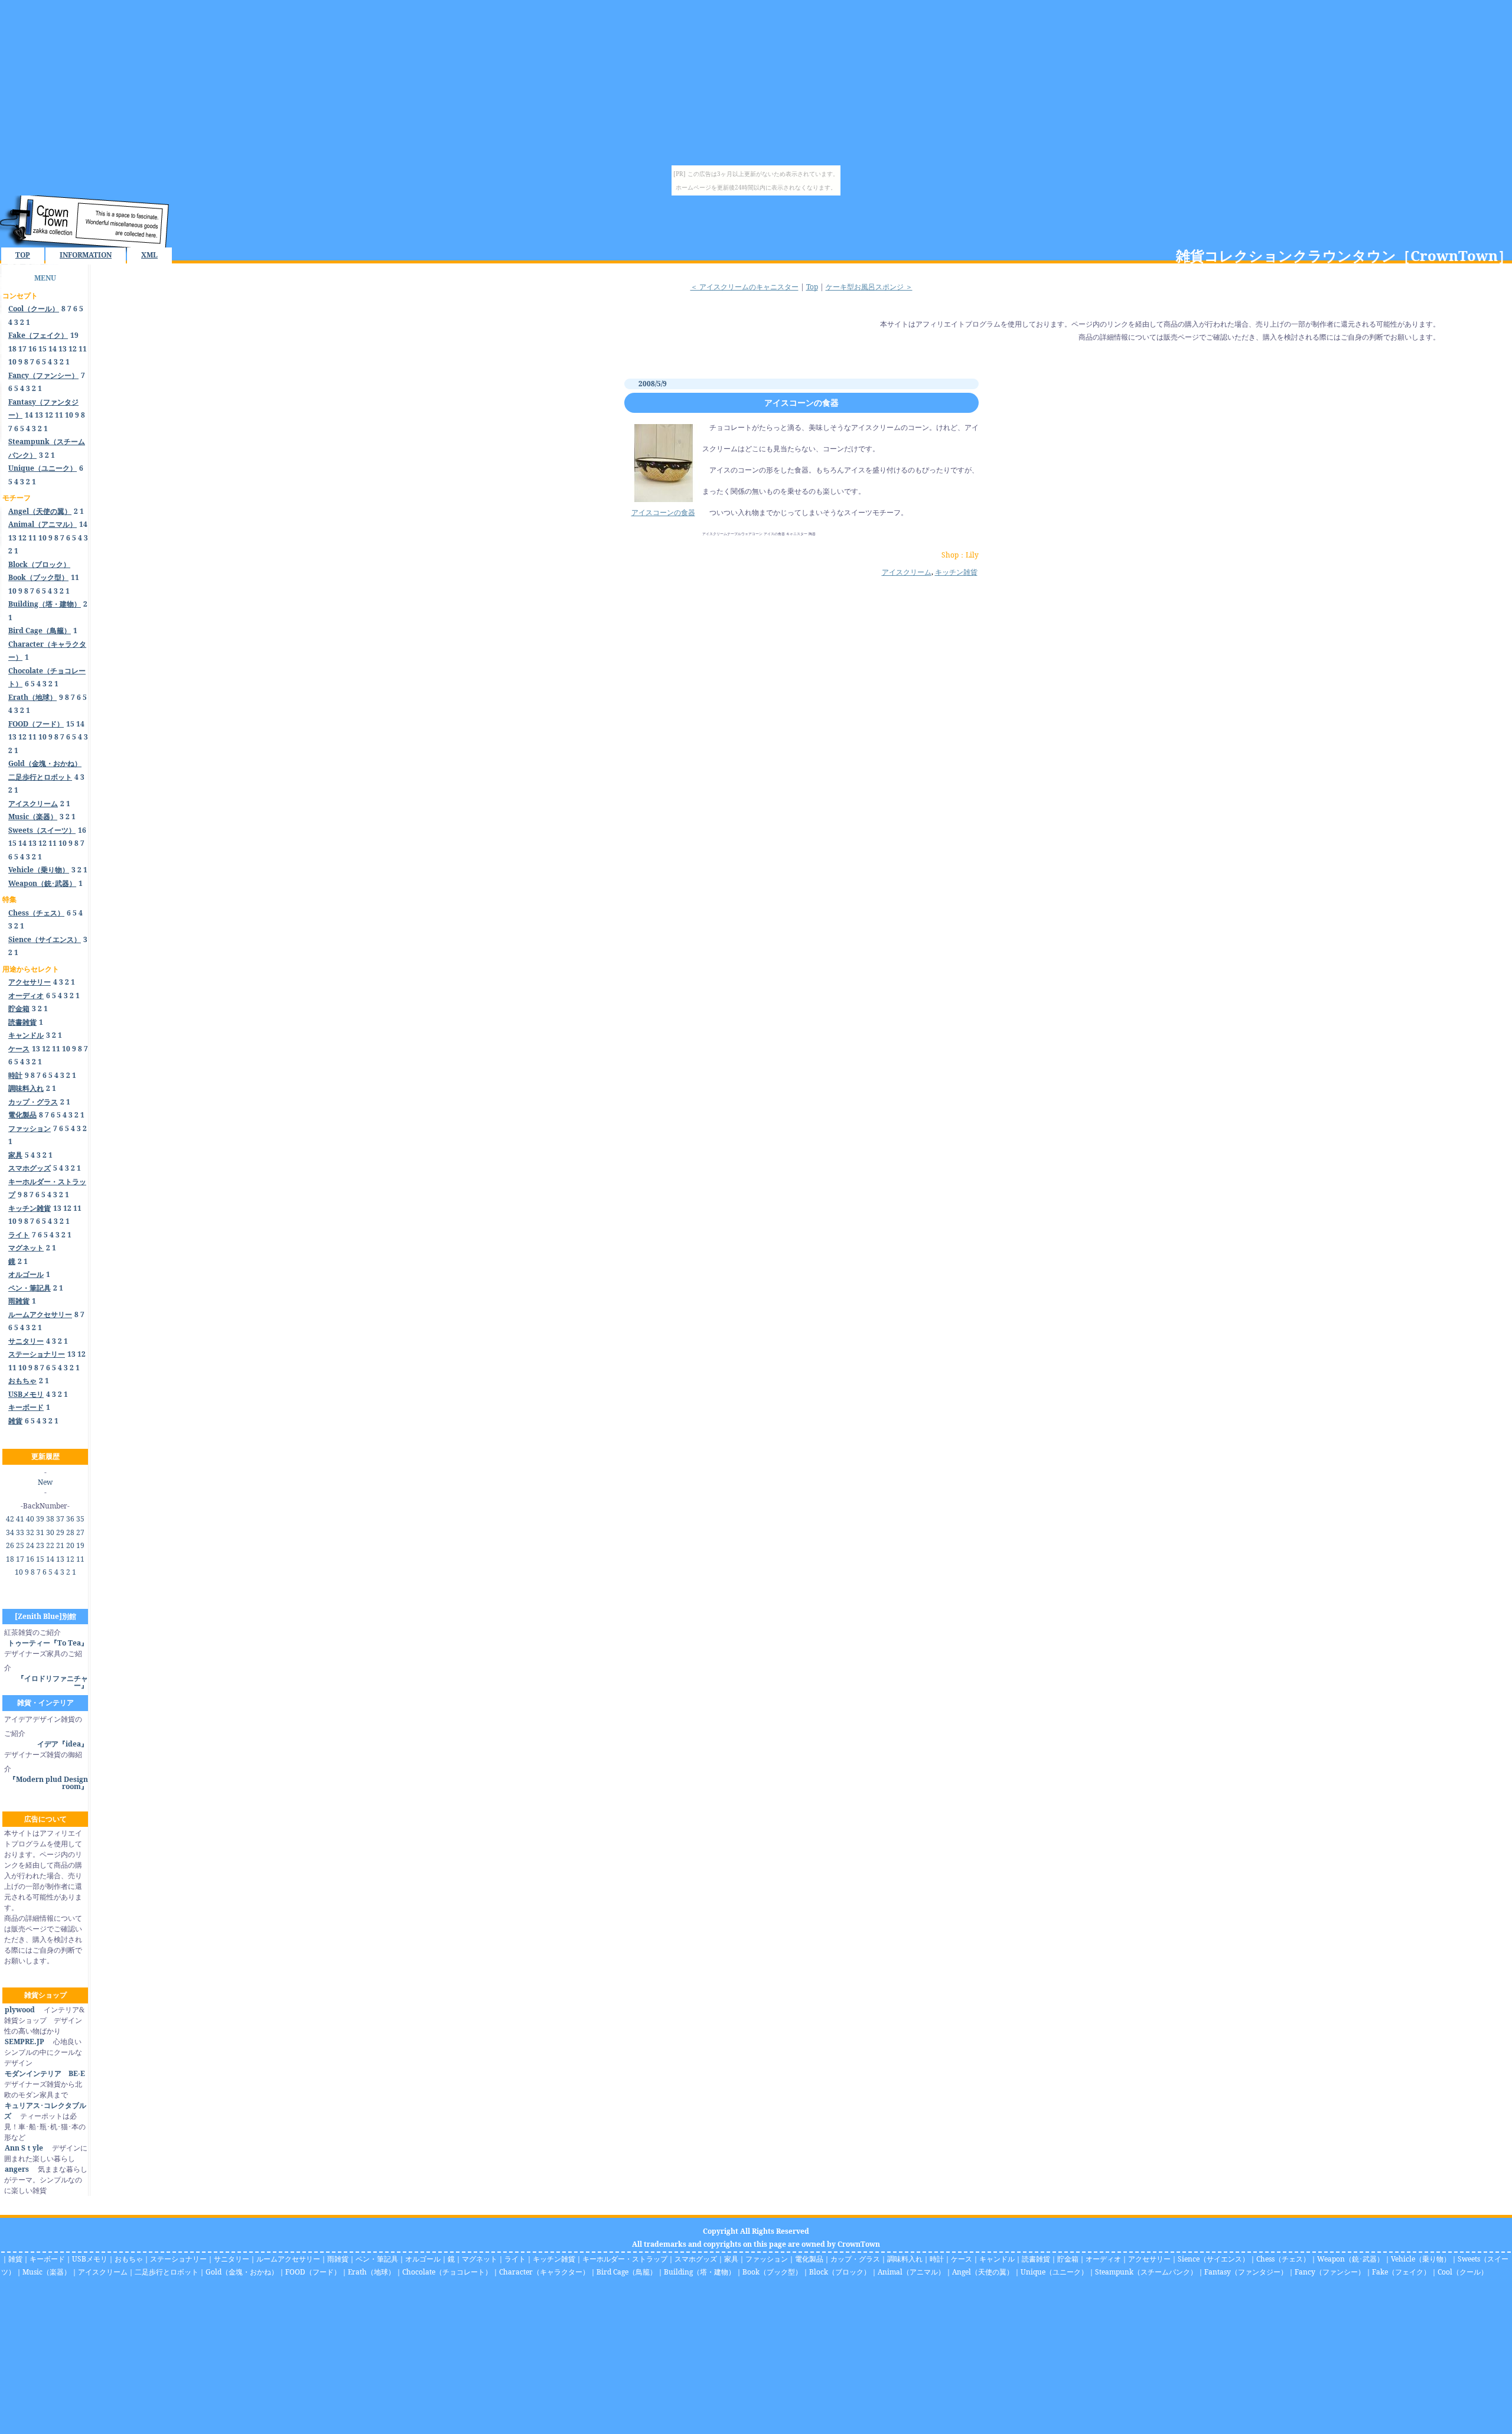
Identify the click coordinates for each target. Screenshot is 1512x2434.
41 (20, 1519)
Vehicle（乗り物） (1421, 2259)
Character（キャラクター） (544, 2272)
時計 (937, 2259)
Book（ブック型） (772, 2272)
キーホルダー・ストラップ (625, 2259)
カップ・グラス (855, 2259)
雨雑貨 (338, 2259)
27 (80, 1532)
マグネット (480, 2259)
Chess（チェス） (1283, 2259)
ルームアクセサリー (288, 2259)
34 (10, 1532)
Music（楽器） (47, 2272)
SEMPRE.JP (25, 2042)
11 (83, 349)
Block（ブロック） (840, 2272)
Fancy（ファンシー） (1330, 2272)
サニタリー (232, 2259)
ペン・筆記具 (377, 2259)
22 (50, 1545)
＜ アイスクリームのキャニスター (744, 287)
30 (50, 1532)
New (45, 1482)
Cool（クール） (1463, 2272)
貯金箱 (1068, 2259)
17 (22, 349)
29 (60, 1532)
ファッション (767, 2259)
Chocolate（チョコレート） (447, 2272)
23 (40, 1545)
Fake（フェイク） (1401, 2272)
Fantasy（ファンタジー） (1246, 2272)
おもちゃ (129, 2259)
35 (80, 1519)
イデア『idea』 (63, 1744)
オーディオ (1103, 2259)
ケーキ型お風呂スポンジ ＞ (869, 287)
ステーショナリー (178, 2259)
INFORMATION (86, 255)
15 (43, 349)
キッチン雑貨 (956, 572)
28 (70, 1532)
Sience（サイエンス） (1213, 2259)
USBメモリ (90, 2259)
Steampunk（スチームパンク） (1146, 2272)
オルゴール (423, 2259)
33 (20, 1532)
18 (12, 349)
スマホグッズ (696, 2259)
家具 (731, 2259)
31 (40, 1532)
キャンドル (997, 2259)
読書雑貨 (1036, 2259)
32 (30, 1532)
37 (60, 1519)
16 (32, 349)
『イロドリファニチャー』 (53, 1682)
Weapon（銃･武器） (1350, 2259)
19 (74, 335)
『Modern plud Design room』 (48, 1783)
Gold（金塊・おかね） (242, 2272)
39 (40, 1519)
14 (53, 349)
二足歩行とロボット (167, 2272)
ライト (515, 2259)
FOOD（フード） (313, 2272)
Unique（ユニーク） (1054, 2272)
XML (149, 255)
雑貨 (15, 2259)
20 (70, 1545)
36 (70, 1519)
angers (17, 2169)
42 (10, 1519)
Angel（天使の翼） (983, 2272)
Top (812, 287)
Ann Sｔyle (24, 2148)
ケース (962, 2259)
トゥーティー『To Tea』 (48, 1643)
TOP (23, 255)
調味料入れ (905, 2259)
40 (30, 1519)
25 (20, 1545)
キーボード (47, 2259)
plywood (20, 2010)
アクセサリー (1149, 2259)
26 (10, 1545)
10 (12, 362)
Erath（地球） (372, 2272)
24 (30, 1545)
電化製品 (809, 2259)
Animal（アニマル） (911, 2272)
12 (73, 349)
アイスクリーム (907, 572)
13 (63, 349)
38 (50, 1519)
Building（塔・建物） (700, 2272)
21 (60, 1545)
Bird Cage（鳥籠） (627, 2272)
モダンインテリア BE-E (45, 2073)
